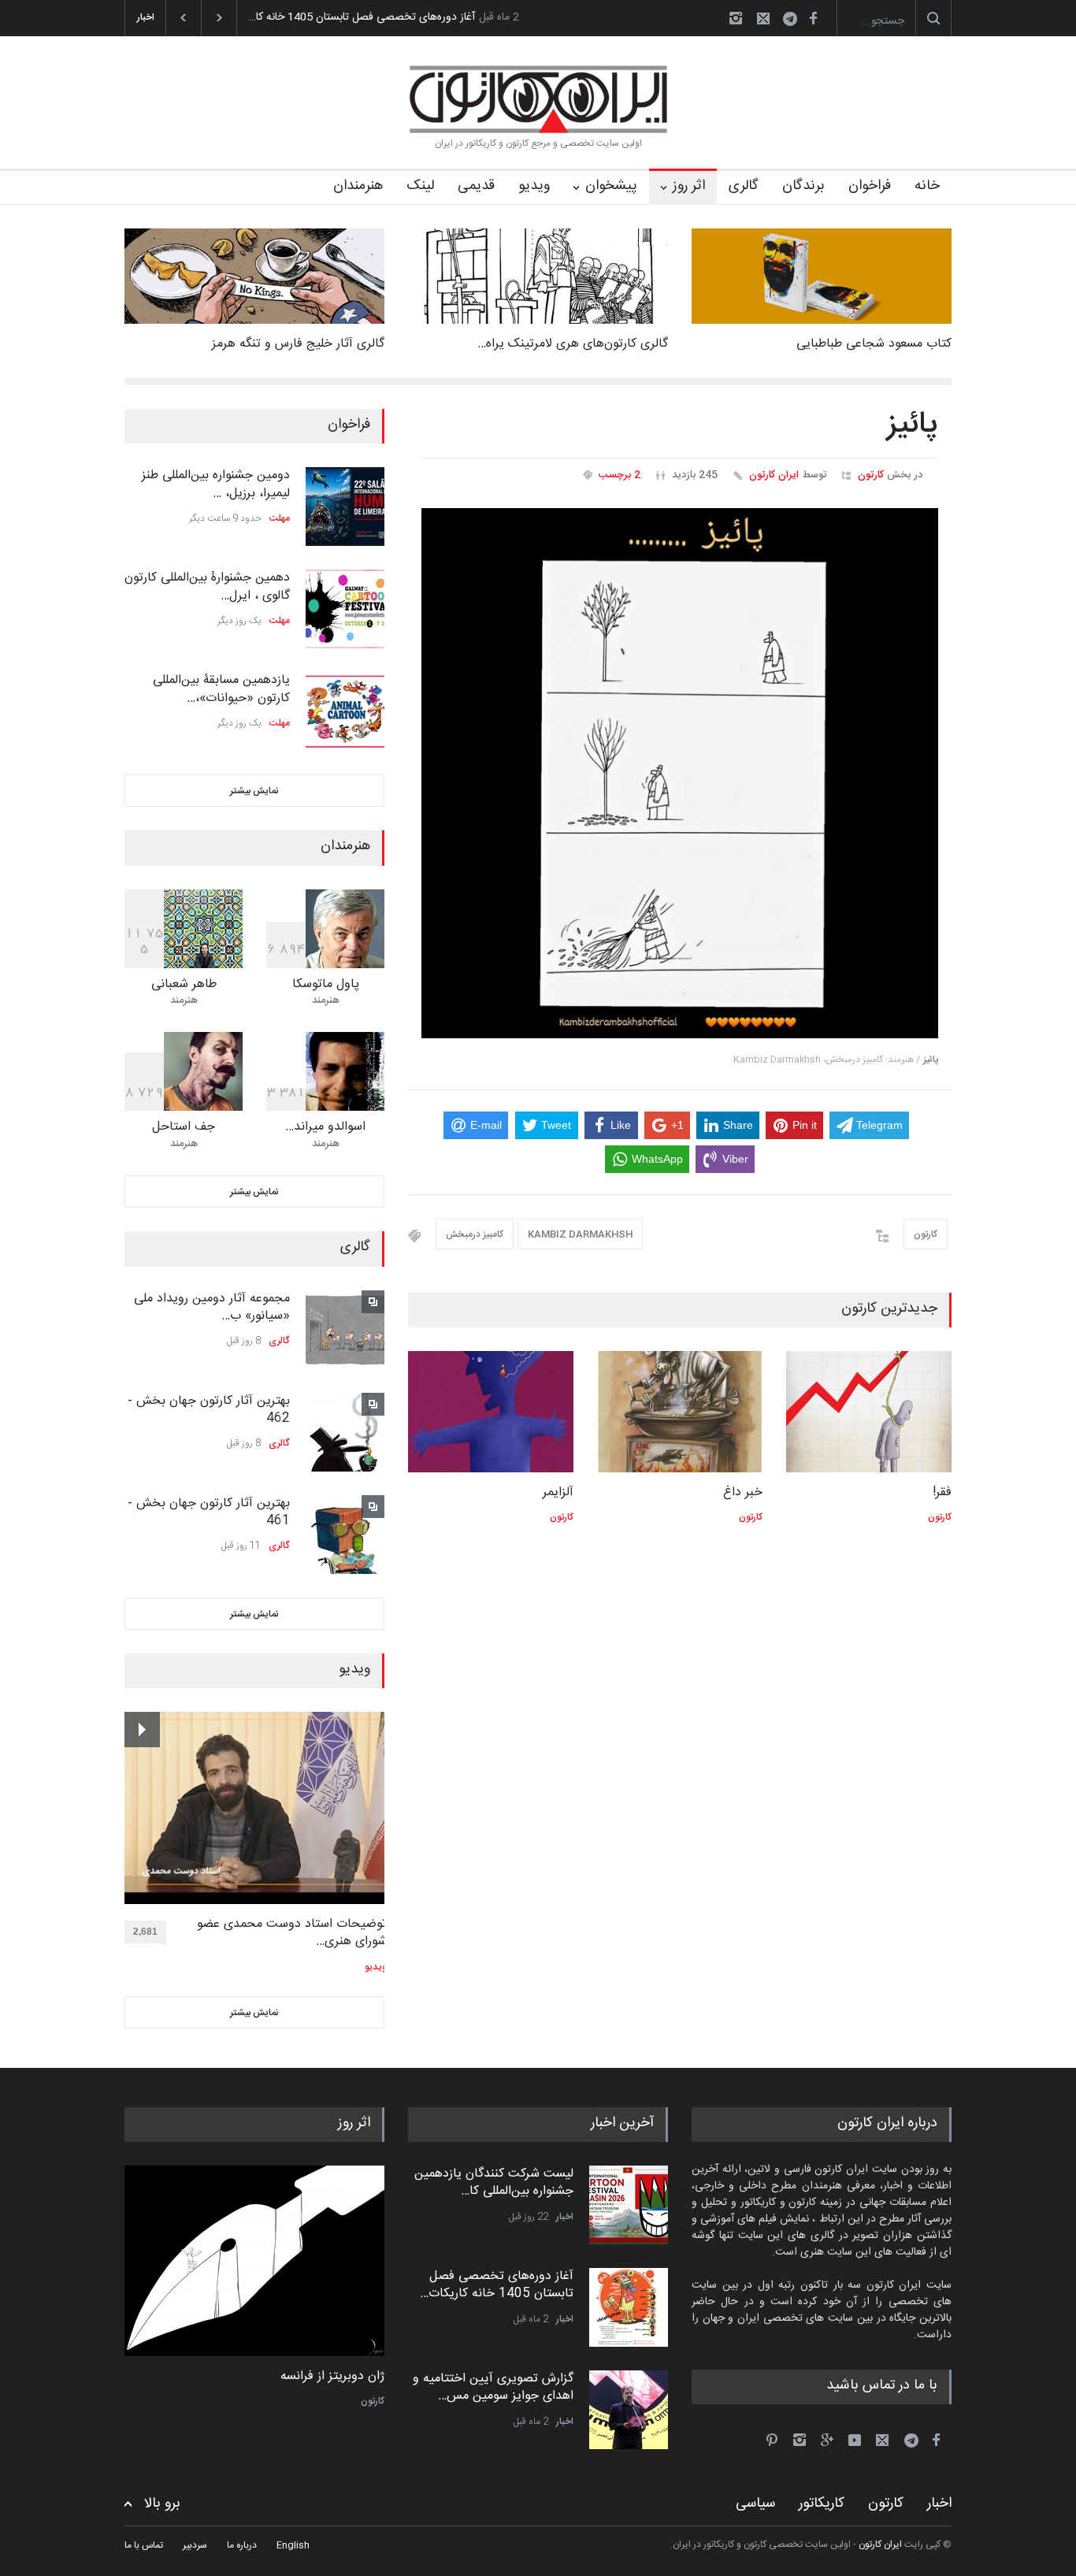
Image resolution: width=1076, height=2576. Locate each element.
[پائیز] (680, 774)
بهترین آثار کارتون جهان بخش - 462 (209, 1410)
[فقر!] (869, 1412)
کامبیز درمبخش (475, 1234)
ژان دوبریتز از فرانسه (332, 2377)
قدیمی (476, 186)
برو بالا (162, 2504)
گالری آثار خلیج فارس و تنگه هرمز (298, 344)
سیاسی (755, 2504)
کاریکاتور (822, 2504)
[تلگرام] (795, 21)
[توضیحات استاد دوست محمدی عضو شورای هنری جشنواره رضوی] (256, 1808)
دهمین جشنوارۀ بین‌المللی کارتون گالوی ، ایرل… (207, 586)
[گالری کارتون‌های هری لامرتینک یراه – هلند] (538, 276)
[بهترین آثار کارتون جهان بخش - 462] (345, 1432)
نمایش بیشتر (254, 791)
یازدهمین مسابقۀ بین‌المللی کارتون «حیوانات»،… (221, 689)
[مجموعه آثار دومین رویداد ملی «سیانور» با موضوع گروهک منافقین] (345, 1330)
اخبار (565, 2217)
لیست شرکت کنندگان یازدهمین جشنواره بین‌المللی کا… (494, 2183)
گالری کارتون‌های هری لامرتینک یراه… (573, 344)
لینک (420, 186)
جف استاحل (184, 1127)
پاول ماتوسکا (326, 984)
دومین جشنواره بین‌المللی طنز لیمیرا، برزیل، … (216, 484)
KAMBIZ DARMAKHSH (580, 1234)
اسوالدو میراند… (325, 1127)
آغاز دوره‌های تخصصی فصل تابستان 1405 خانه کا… (362, 17)
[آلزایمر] (491, 1412)
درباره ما (242, 2545)
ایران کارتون (774, 475)
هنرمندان (358, 186)
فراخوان (870, 186)
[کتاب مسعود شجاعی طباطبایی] (822, 276)
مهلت (280, 518)
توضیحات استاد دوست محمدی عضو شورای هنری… (292, 1934)
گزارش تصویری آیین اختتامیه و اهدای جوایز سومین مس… (493, 2387)
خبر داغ (743, 1492)
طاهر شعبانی (184, 984)
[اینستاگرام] (736, 18)
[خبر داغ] (680, 1412)
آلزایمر (558, 1492)
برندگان (803, 186)
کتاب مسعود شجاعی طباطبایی (874, 344)
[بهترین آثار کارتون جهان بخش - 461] (345, 1535)
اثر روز (689, 186)
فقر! (942, 1492)
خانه (927, 186)
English (293, 2545)
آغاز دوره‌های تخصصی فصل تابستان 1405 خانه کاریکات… (497, 2285)
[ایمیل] (763, 18)
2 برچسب (620, 475)
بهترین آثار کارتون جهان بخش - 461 (209, 1512)
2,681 (145, 1932)
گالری (744, 186)
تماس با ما (144, 2545)
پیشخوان (611, 186)
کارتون (871, 475)
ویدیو (534, 186)
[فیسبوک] (813, 18)
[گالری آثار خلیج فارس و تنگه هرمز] (254, 276)
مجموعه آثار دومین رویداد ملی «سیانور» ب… (212, 1307)
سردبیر (195, 2545)
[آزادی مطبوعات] (254, 2261)
